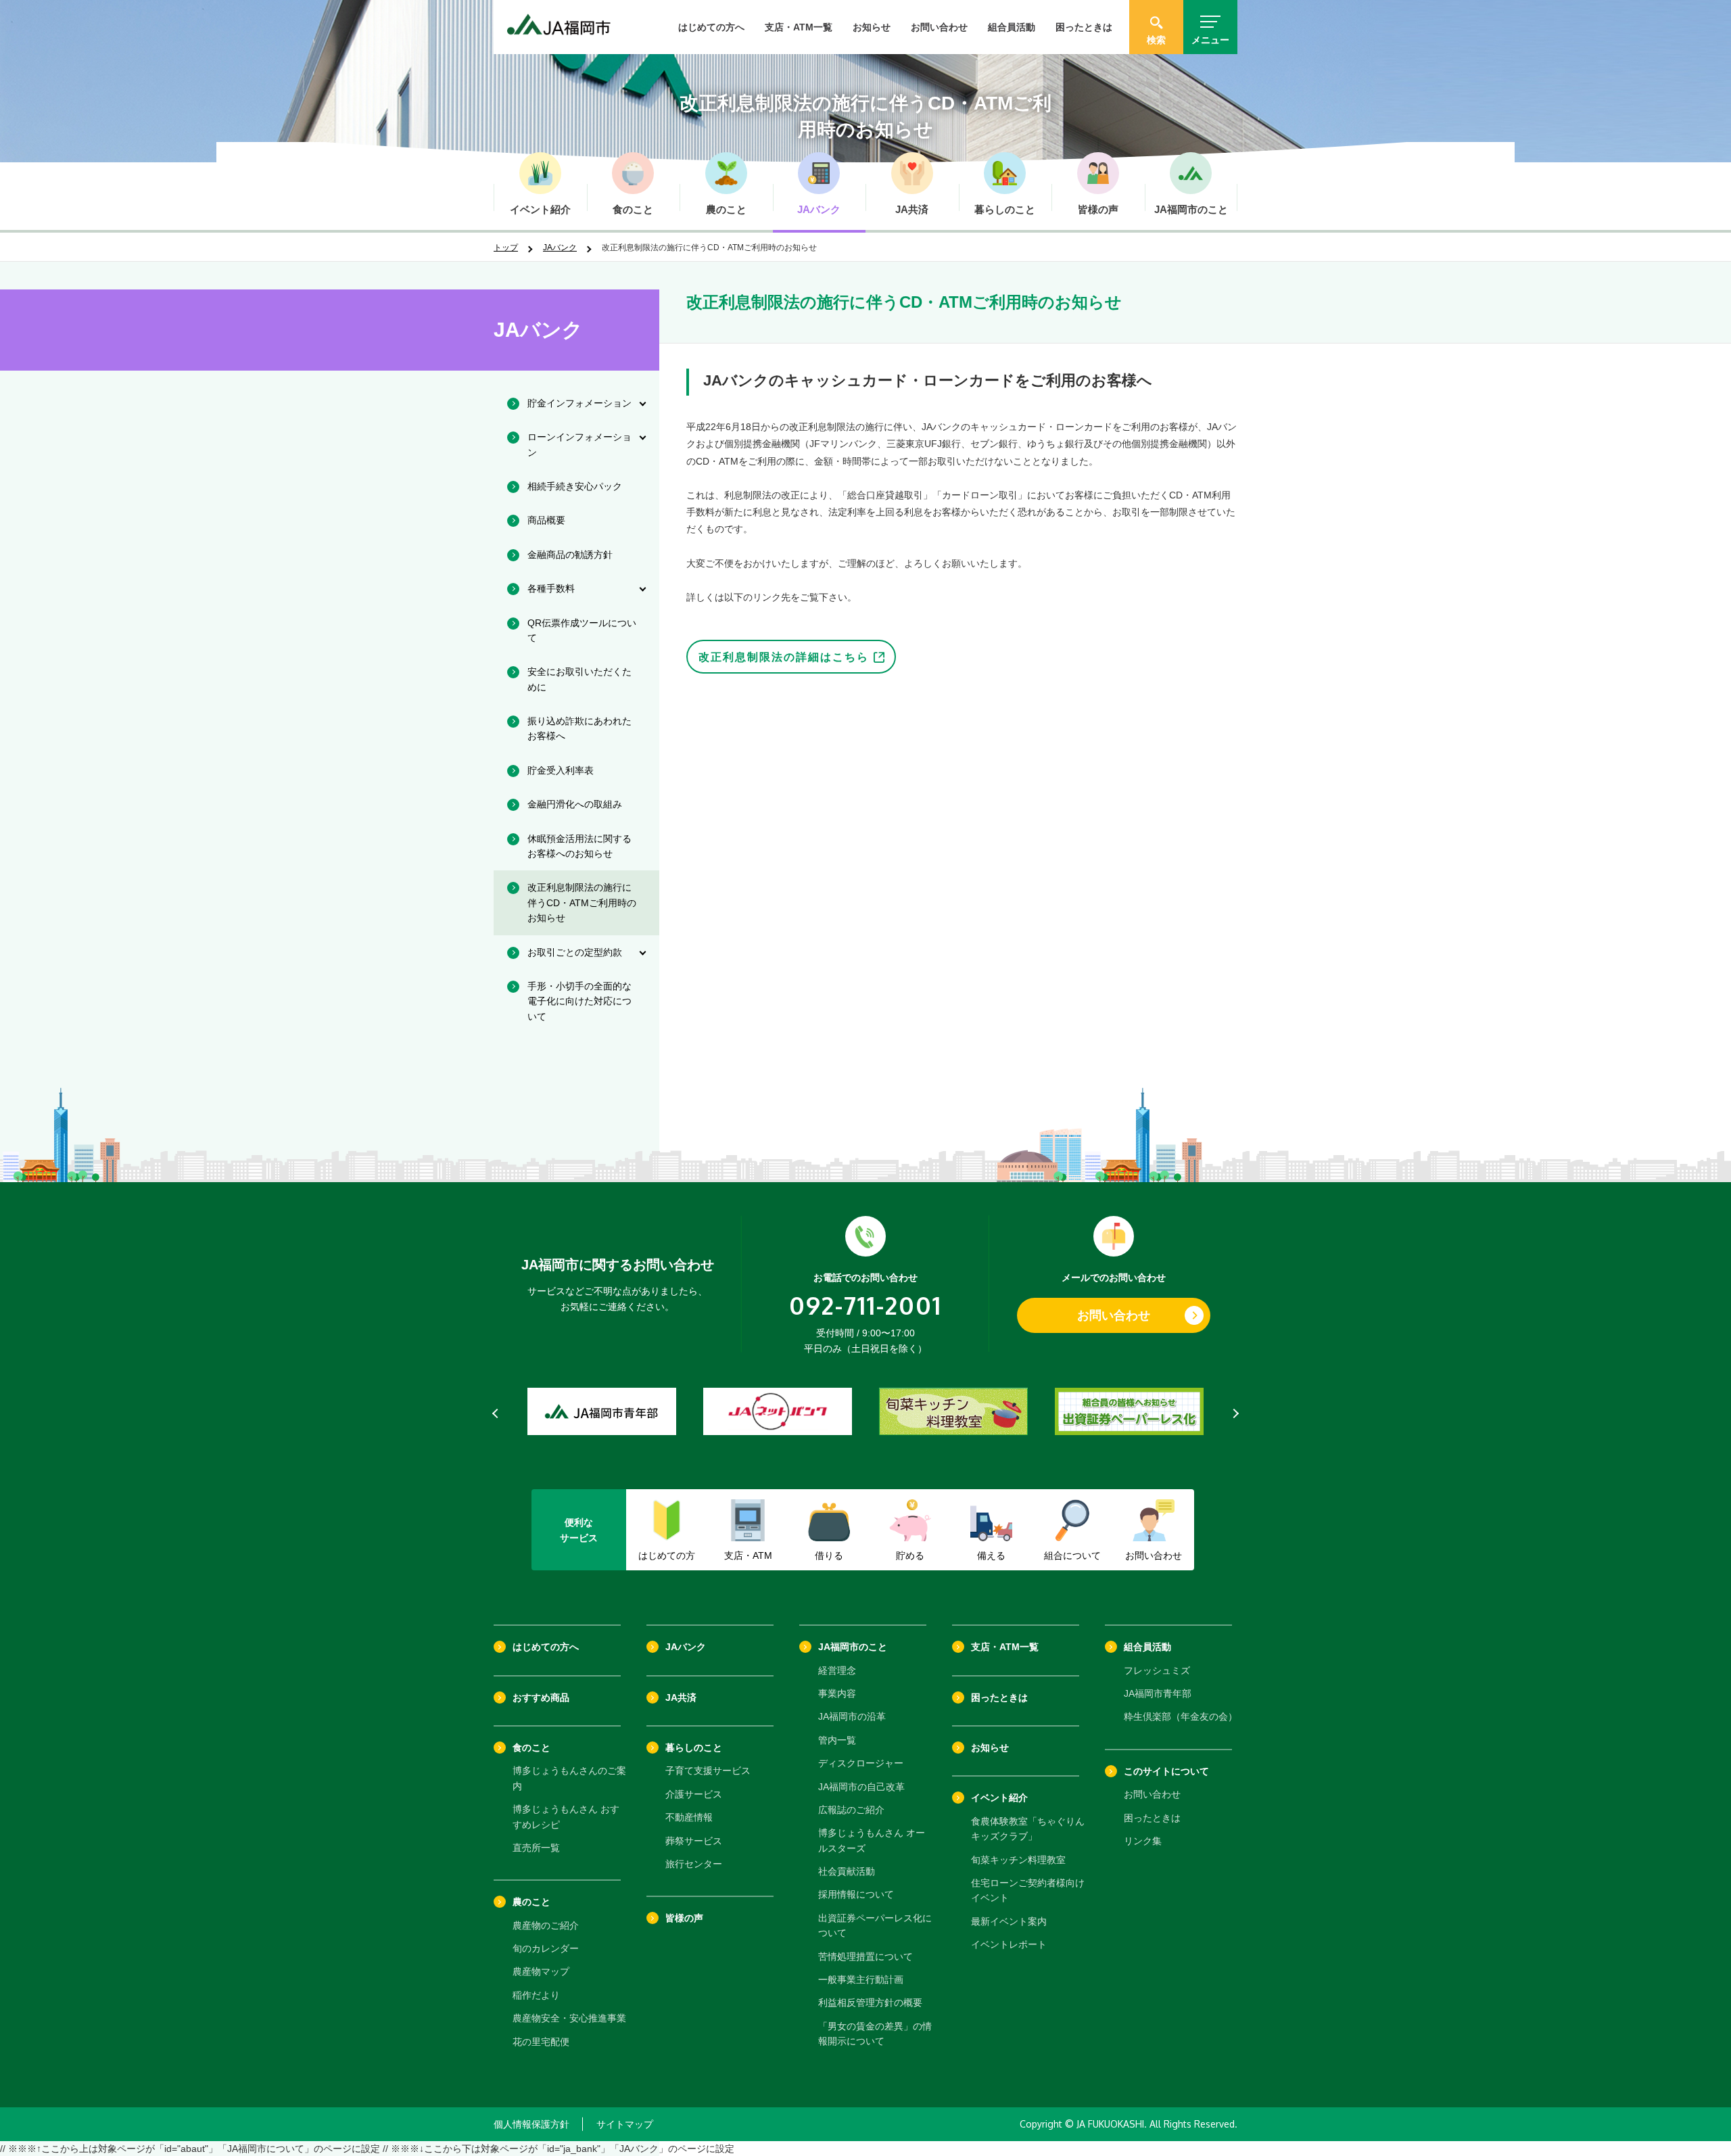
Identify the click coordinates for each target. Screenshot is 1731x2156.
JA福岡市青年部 (1158, 1693)
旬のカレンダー (546, 1948)
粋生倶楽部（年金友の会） (1181, 1716)
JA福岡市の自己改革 (861, 1787)
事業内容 (837, 1693)
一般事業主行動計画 (861, 1979)
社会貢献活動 (847, 1871)
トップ (506, 248)
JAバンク (560, 248)
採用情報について (856, 1894)
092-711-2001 (865, 1305)
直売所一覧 (536, 1848)
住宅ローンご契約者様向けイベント (1028, 1890)
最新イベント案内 (1009, 1921)
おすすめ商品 (541, 1697)
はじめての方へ (711, 27)
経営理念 (837, 1670)
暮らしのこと (694, 1748)
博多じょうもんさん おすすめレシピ (566, 1817)
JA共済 (681, 1697)
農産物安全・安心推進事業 (569, 2018)
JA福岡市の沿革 (852, 1716)
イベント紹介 (999, 1798)
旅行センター (694, 1864)
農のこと (531, 1902)
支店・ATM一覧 (799, 27)
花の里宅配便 (541, 2042)
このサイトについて (1166, 1771)
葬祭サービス (694, 1841)
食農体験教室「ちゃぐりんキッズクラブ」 (1028, 1829)
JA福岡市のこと (853, 1647)
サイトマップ (625, 2124)
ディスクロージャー (861, 1763)
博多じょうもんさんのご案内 (569, 1778)
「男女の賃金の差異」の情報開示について (875, 2034)
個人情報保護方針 (531, 2124)
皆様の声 (684, 1918)
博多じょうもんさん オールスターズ (872, 1840)
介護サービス (694, 1794)
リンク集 (1143, 1841)
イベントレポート (1009, 1944)
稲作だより (536, 1995)
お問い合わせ (939, 27)
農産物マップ (541, 1971)
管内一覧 (837, 1740)
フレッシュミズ (1157, 1670)
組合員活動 (1012, 27)
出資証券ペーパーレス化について (875, 1925)
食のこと (531, 1748)
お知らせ (872, 27)
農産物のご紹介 (546, 1925)
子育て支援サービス (708, 1771)
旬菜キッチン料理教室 (1018, 1860)
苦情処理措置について (865, 1956)
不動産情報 (689, 1817)
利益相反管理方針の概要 (870, 2002)
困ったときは (1084, 27)
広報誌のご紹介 (851, 1810)
